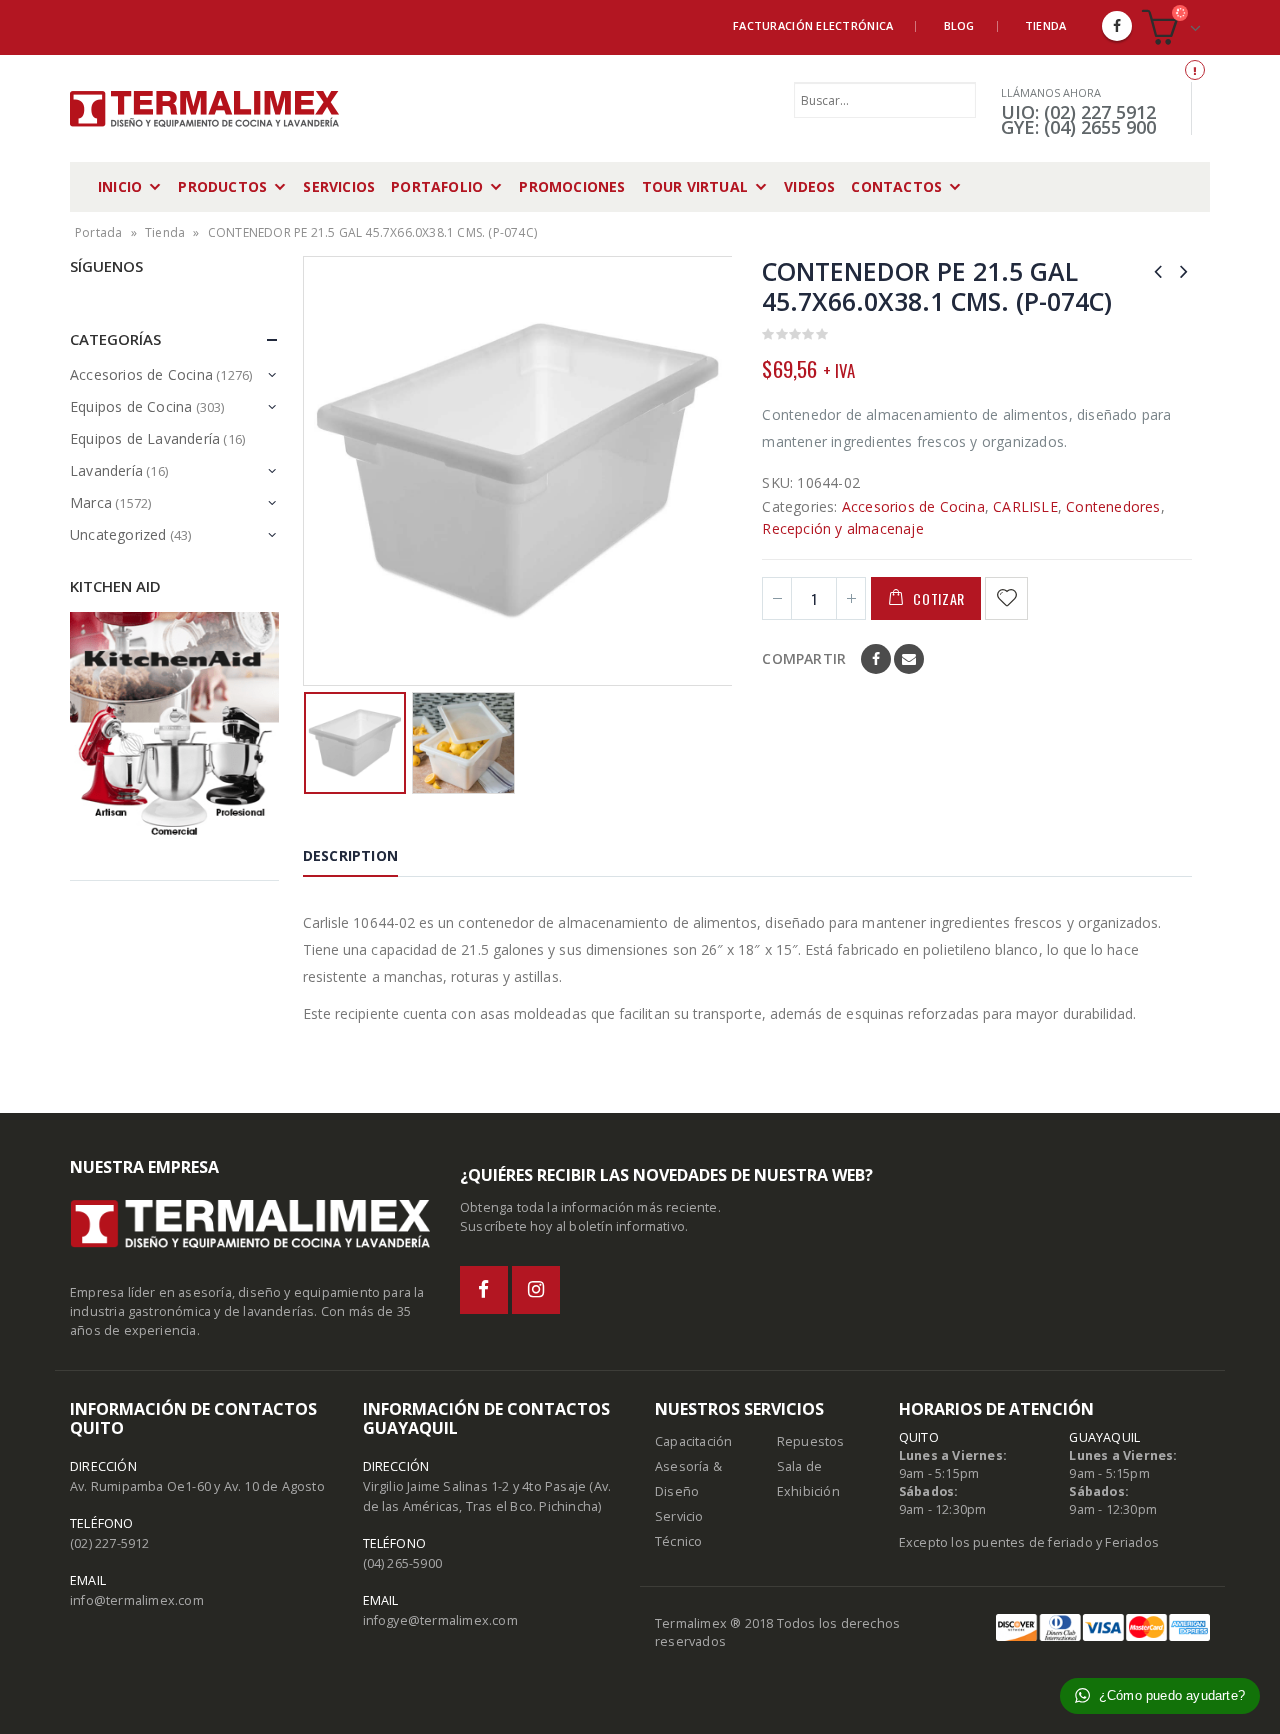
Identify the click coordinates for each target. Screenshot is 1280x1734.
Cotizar (939, 598)
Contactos (896, 186)
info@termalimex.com (137, 1600)
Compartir (804, 658)
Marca (91, 502)
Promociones (572, 186)
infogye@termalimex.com (440, 1620)
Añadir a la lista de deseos (1009, 598)
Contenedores (1113, 506)
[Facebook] (1117, 26)
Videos (809, 186)
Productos (222, 186)
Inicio (120, 186)
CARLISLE (1025, 506)
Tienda (1046, 25)
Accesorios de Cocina (913, 506)
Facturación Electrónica (813, 25)
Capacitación (693, 1441)
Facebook (876, 659)
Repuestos (811, 1441)
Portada (98, 232)
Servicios (339, 186)
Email (909, 659)
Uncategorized (118, 534)
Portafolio (437, 186)
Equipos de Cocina (131, 406)
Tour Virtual (695, 186)
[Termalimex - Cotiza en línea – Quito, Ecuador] (205, 109)
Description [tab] (350, 855)
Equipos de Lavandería (145, 438)
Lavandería (106, 470)
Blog (959, 25)
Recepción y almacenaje (842, 528)
